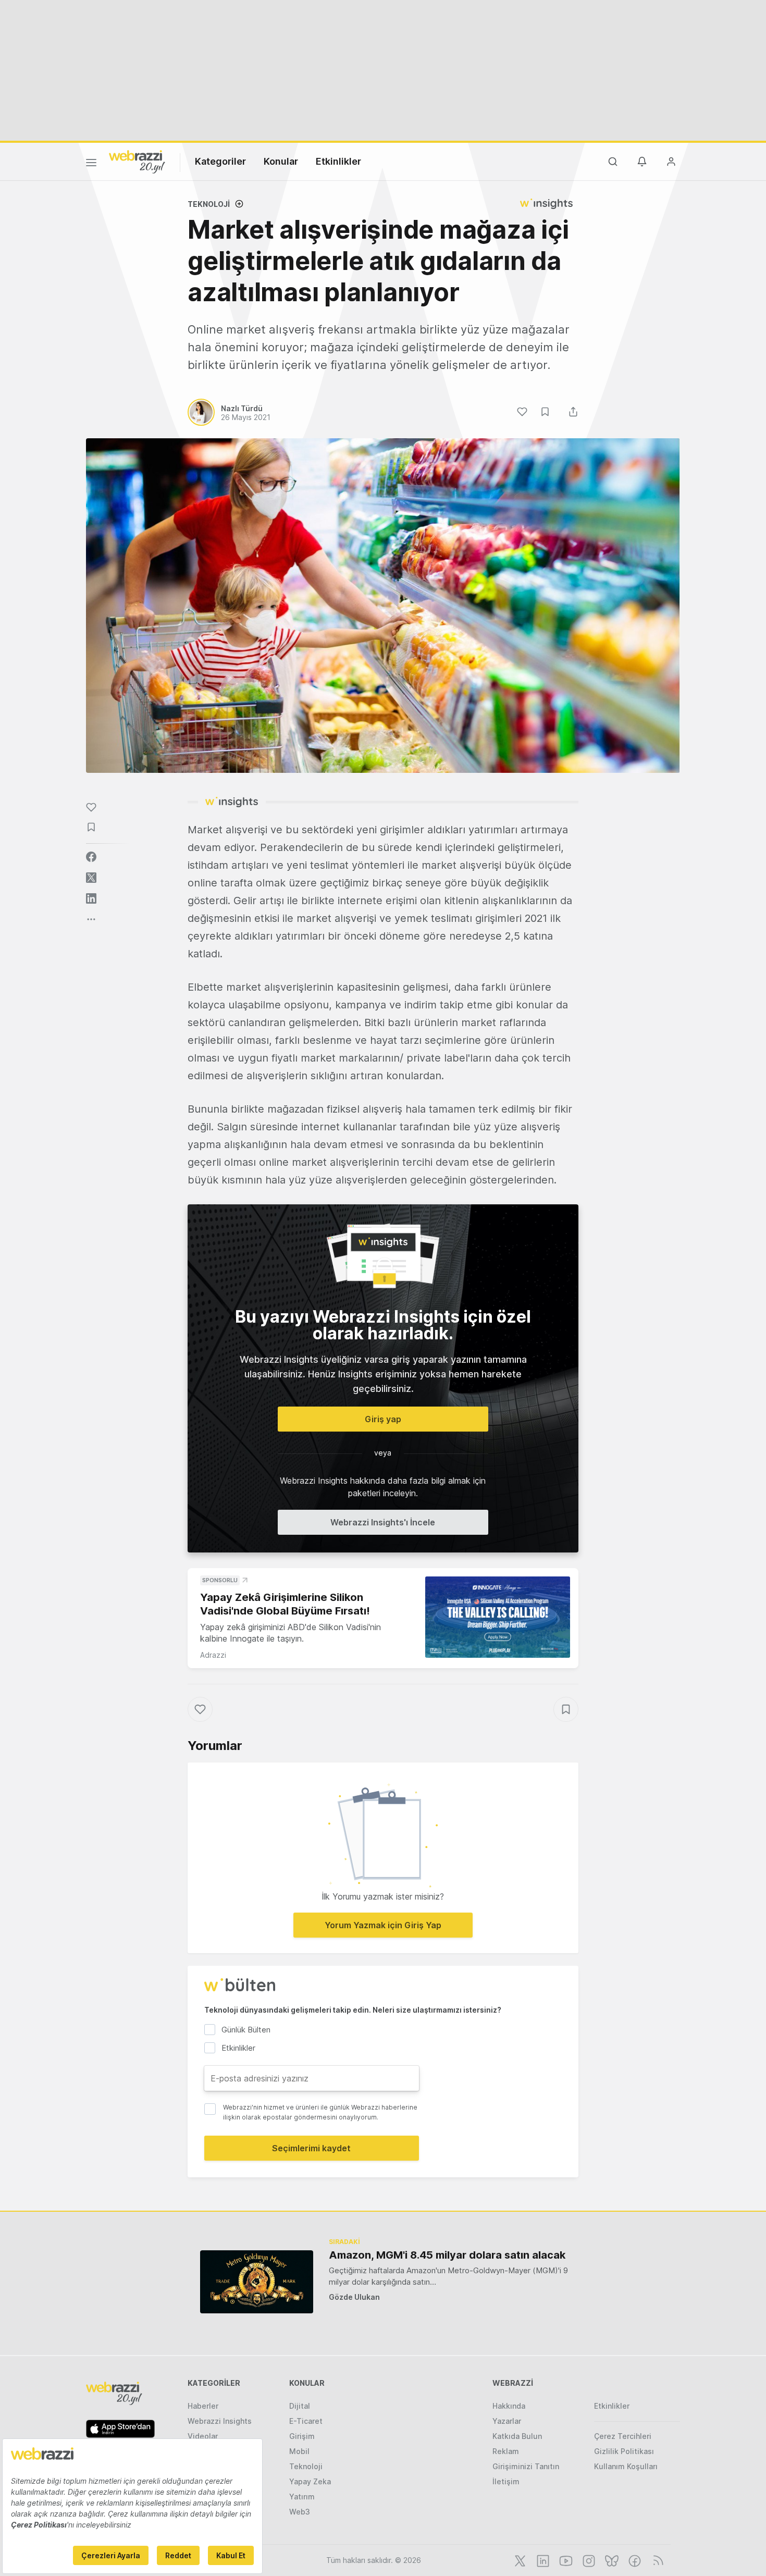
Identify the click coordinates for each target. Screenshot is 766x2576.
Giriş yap (383, 1419)
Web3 (300, 2512)
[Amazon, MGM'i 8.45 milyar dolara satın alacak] (257, 2282)
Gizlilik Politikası (624, 2451)
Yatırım (302, 2497)
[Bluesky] (611, 2560)
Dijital (300, 2406)
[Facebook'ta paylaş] (91, 857)
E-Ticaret (306, 2421)
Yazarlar (507, 2421)
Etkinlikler (338, 161)
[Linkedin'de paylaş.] (91, 898)
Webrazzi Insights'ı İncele (383, 1522)
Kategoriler (220, 161)
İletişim (506, 2481)
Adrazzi (213, 1655)
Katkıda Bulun (517, 2436)
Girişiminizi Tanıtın (526, 2466)
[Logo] (137, 161)
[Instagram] (588, 2560)
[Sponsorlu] (498, 1617)
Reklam (506, 2451)
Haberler (203, 2406)
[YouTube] (565, 2560)
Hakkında (509, 2406)
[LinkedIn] (542, 2560)
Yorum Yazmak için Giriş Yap (383, 1925)
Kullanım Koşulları (626, 2466)
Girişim (302, 2436)
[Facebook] (634, 2560)
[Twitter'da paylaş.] (91, 878)
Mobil (299, 2451)
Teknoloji (209, 204)
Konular (281, 161)
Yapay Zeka (310, 2481)
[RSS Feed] (656, 2560)
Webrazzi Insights (220, 2421)
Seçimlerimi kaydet (311, 2148)
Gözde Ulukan (354, 2297)
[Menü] (91, 164)
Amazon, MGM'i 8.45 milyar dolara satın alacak (447, 2255)
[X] (519, 2560)
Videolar (203, 2436)
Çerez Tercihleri (623, 2436)
